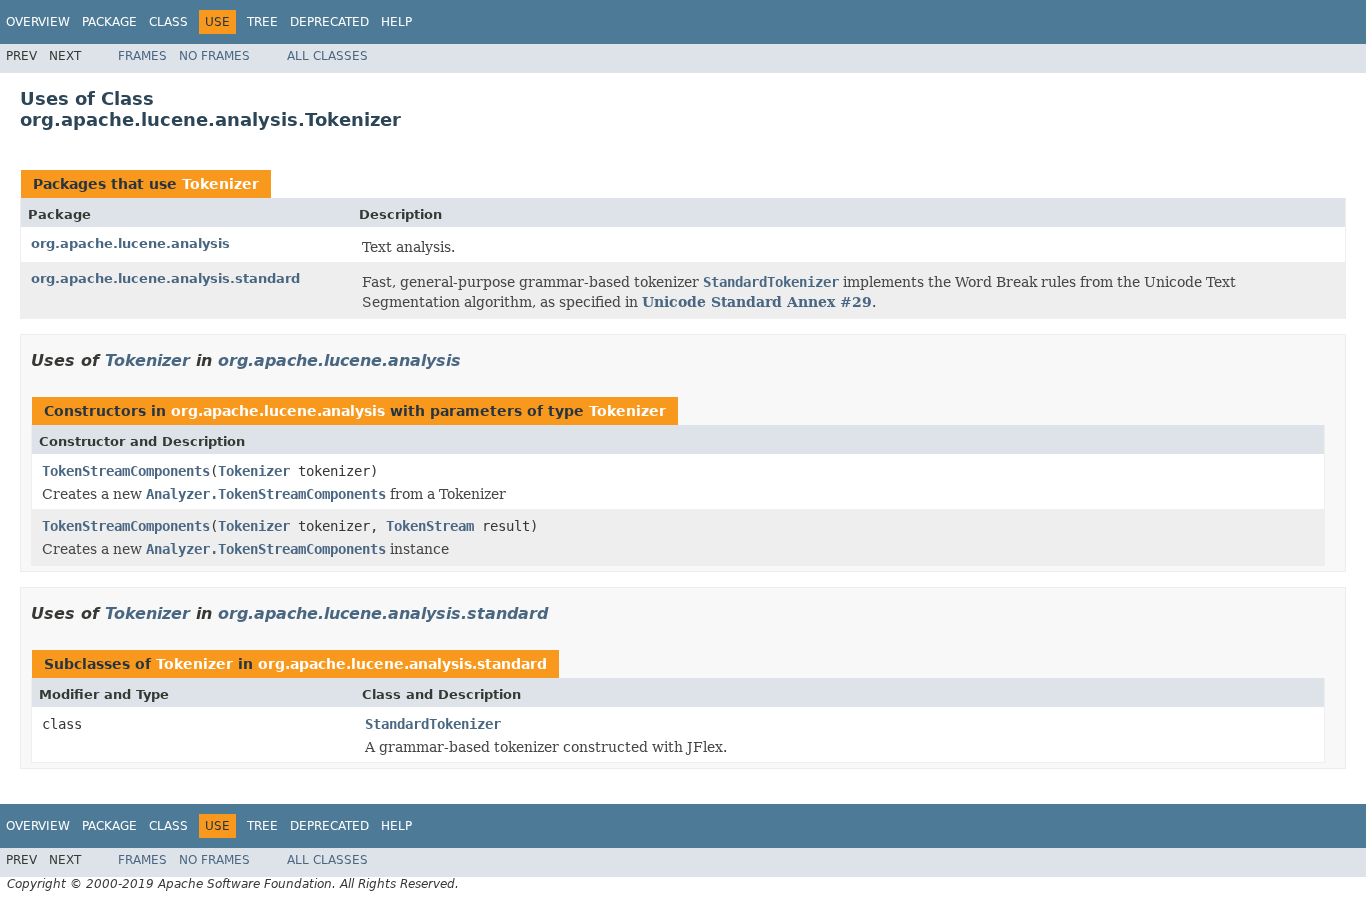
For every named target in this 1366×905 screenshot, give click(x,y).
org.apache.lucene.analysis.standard (165, 278)
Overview (38, 22)
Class (168, 22)
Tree (262, 22)
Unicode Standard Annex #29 (757, 302)
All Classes (327, 56)
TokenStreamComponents (126, 471)
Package (109, 22)
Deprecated (329, 22)
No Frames (214, 56)
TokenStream (430, 526)
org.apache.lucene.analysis (130, 243)
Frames (142, 56)
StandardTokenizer (433, 724)
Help (396, 22)
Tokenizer (220, 184)
